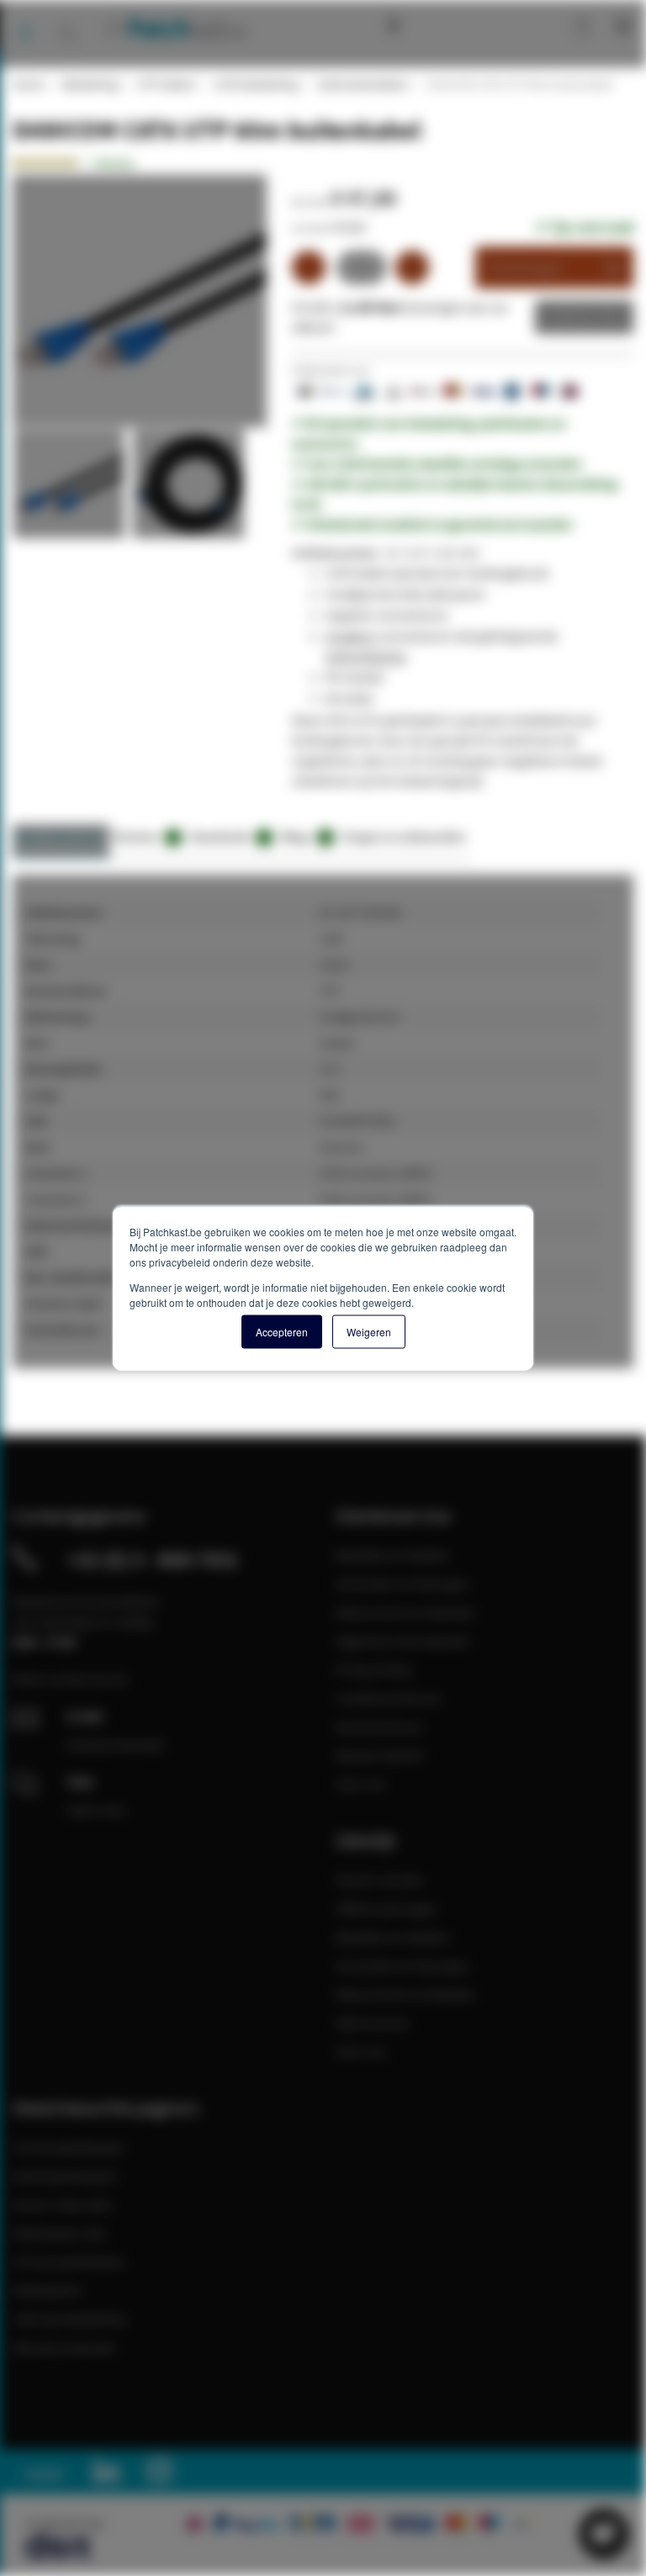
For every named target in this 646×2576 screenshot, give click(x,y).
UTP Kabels (166, 84)
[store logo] (174, 28)
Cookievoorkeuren (389, 1698)
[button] (72, 488)
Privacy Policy (374, 1669)
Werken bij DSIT (381, 1755)
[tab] (61, 841)
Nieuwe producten (65, 2347)
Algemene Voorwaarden (403, 1641)
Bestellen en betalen (393, 1555)
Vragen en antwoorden (404, 836)
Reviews (145, 836)
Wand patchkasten (65, 2176)
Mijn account (526, 25)
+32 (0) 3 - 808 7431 (153, 1559)
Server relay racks (63, 2204)
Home (28, 84)
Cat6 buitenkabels (362, 84)
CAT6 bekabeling (255, 84)
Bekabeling (90, 84)
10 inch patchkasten (69, 2261)
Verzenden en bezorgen (402, 1584)
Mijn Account (372, 2023)
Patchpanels (47, 2290)
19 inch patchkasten (69, 2147)
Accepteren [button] (282, 1331)
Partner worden (380, 1880)
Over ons (361, 1784)
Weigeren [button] (369, 1331)
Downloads (228, 836)
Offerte (572, 317)
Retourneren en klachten (406, 1612)
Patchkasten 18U (59, 2233)
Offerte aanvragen (387, 1908)
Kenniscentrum (432, 25)
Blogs (304, 836)
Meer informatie (61, 836)
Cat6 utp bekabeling (69, 2319)
